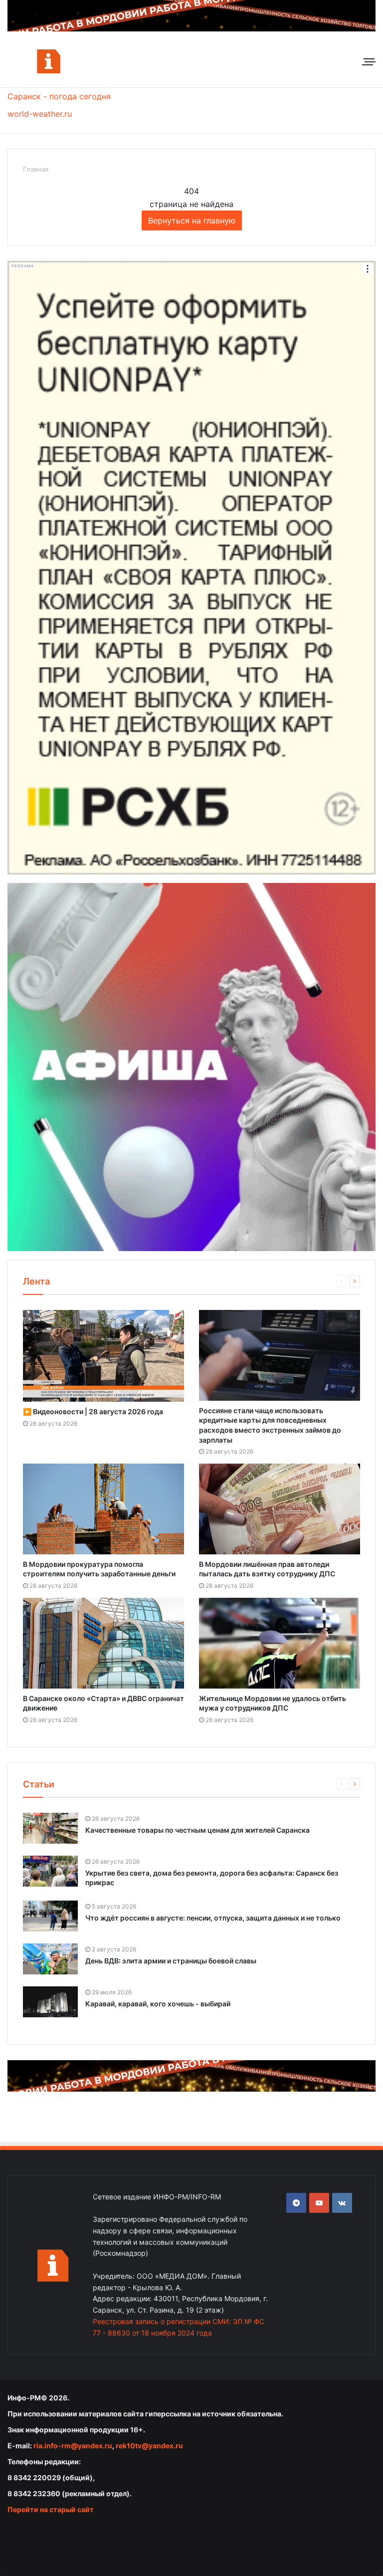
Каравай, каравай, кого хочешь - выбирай (158, 2004)
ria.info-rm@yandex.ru (73, 2446)
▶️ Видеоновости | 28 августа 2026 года (93, 1411)
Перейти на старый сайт (51, 2509)
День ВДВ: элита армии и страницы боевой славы (171, 1961)
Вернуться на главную (192, 220)
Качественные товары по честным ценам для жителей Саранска (197, 1830)
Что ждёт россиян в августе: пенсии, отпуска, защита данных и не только (213, 1918)
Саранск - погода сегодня (59, 96)
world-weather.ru (40, 114)
